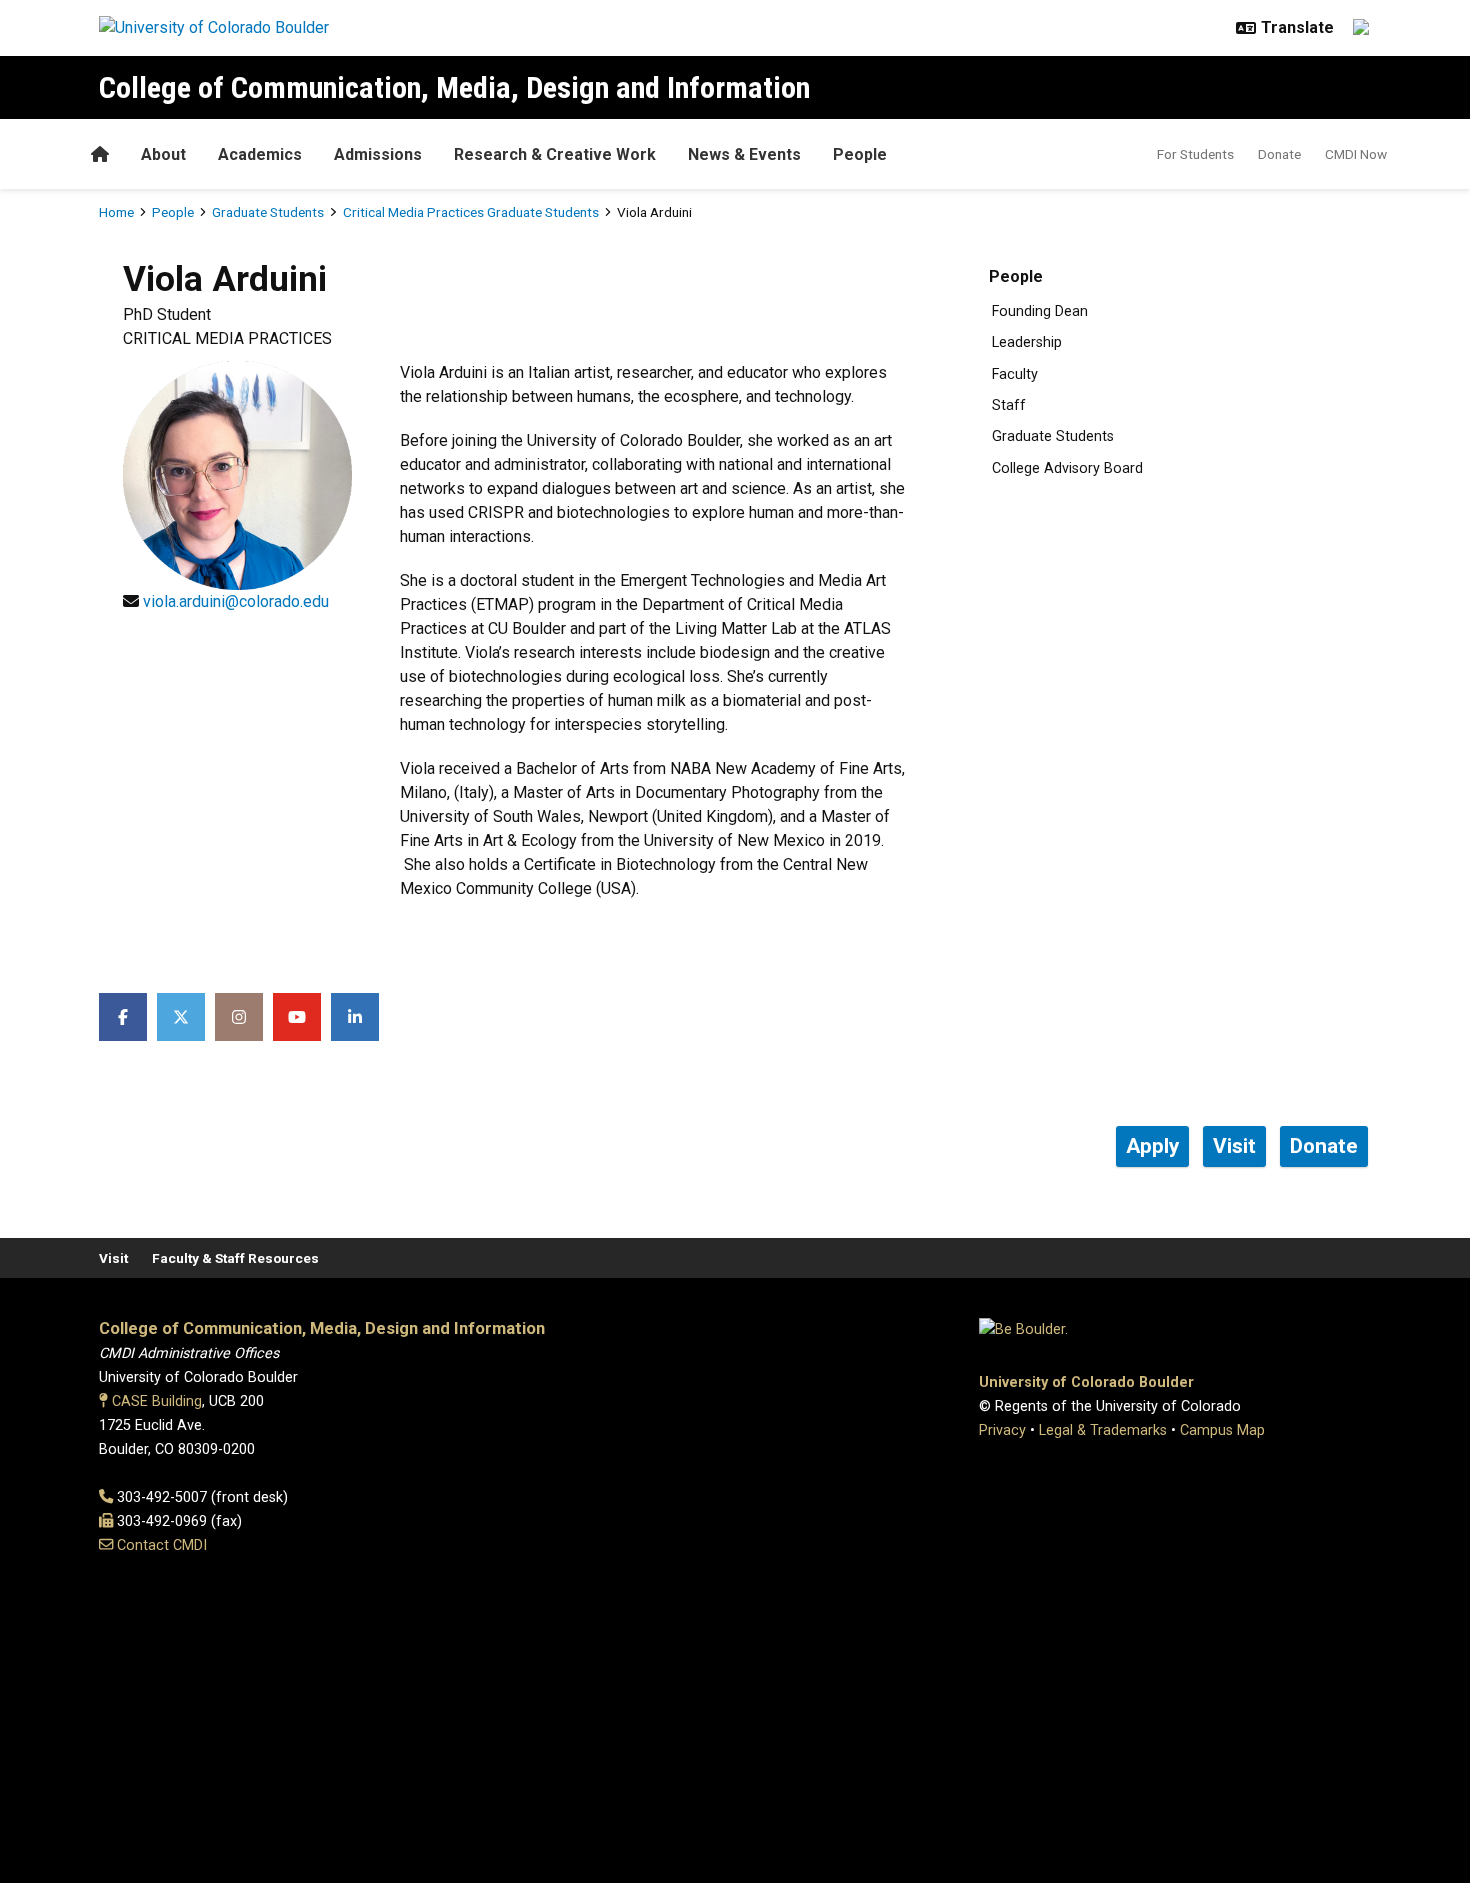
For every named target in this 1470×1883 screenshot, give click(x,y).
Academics (260, 154)
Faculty (1015, 374)
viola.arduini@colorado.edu (236, 601)
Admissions (378, 154)
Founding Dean (1040, 311)
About (163, 154)
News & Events (744, 154)
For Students (1195, 154)
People (860, 154)
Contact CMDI (162, 1545)
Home (116, 212)
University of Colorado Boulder (1086, 1382)
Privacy (1002, 1430)
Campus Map (1222, 1430)
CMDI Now (1356, 154)
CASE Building (157, 1401)
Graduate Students (268, 212)
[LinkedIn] (355, 1017)
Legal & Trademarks (1103, 1430)
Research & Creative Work (555, 154)
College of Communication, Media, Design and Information (454, 87)
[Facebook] (123, 1017)
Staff (1009, 405)
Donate (1279, 154)
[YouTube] (297, 1017)
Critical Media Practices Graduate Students (471, 212)
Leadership (1027, 342)
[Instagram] (239, 1017)
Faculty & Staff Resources (235, 1258)
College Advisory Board (1067, 468)
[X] (181, 1017)
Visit (113, 1258)
